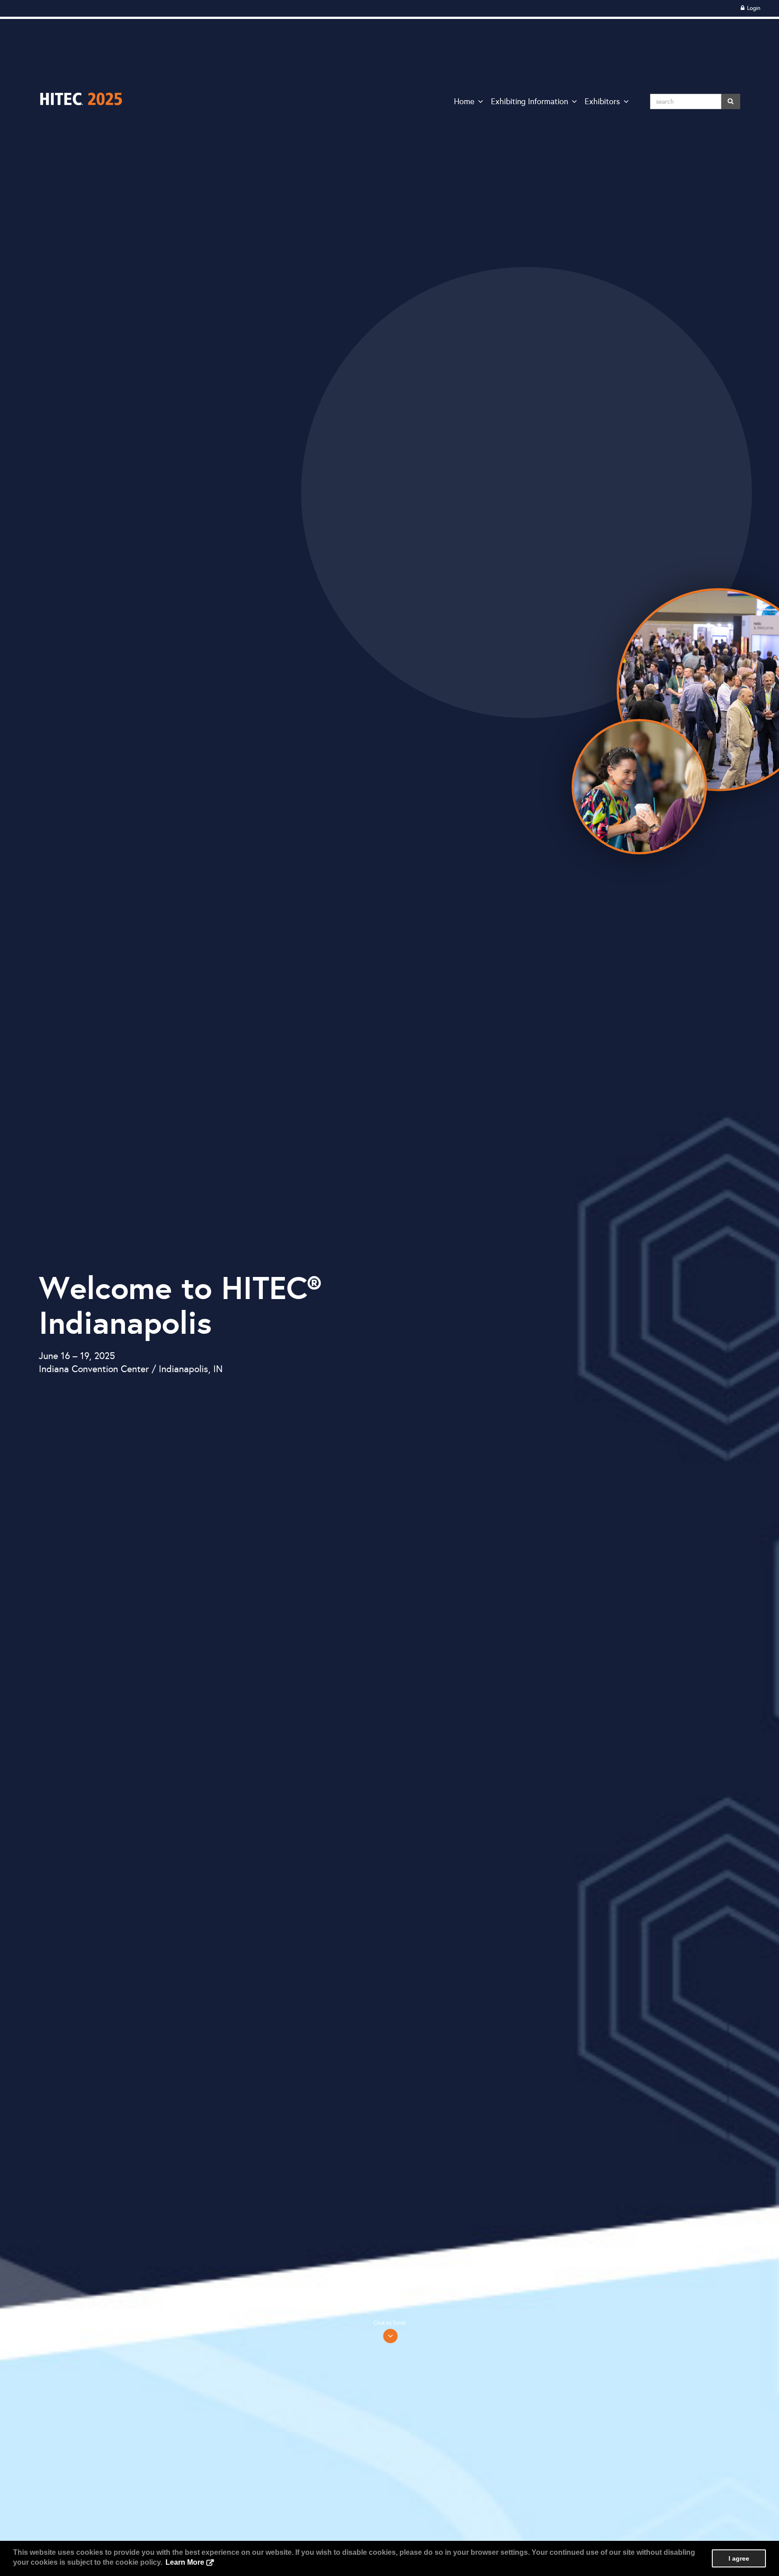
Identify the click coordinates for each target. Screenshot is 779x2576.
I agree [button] (739, 2558)
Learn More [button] (185, 2562)
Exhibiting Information (529, 101)
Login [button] (753, 8)
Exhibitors (602, 101)
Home (464, 101)
